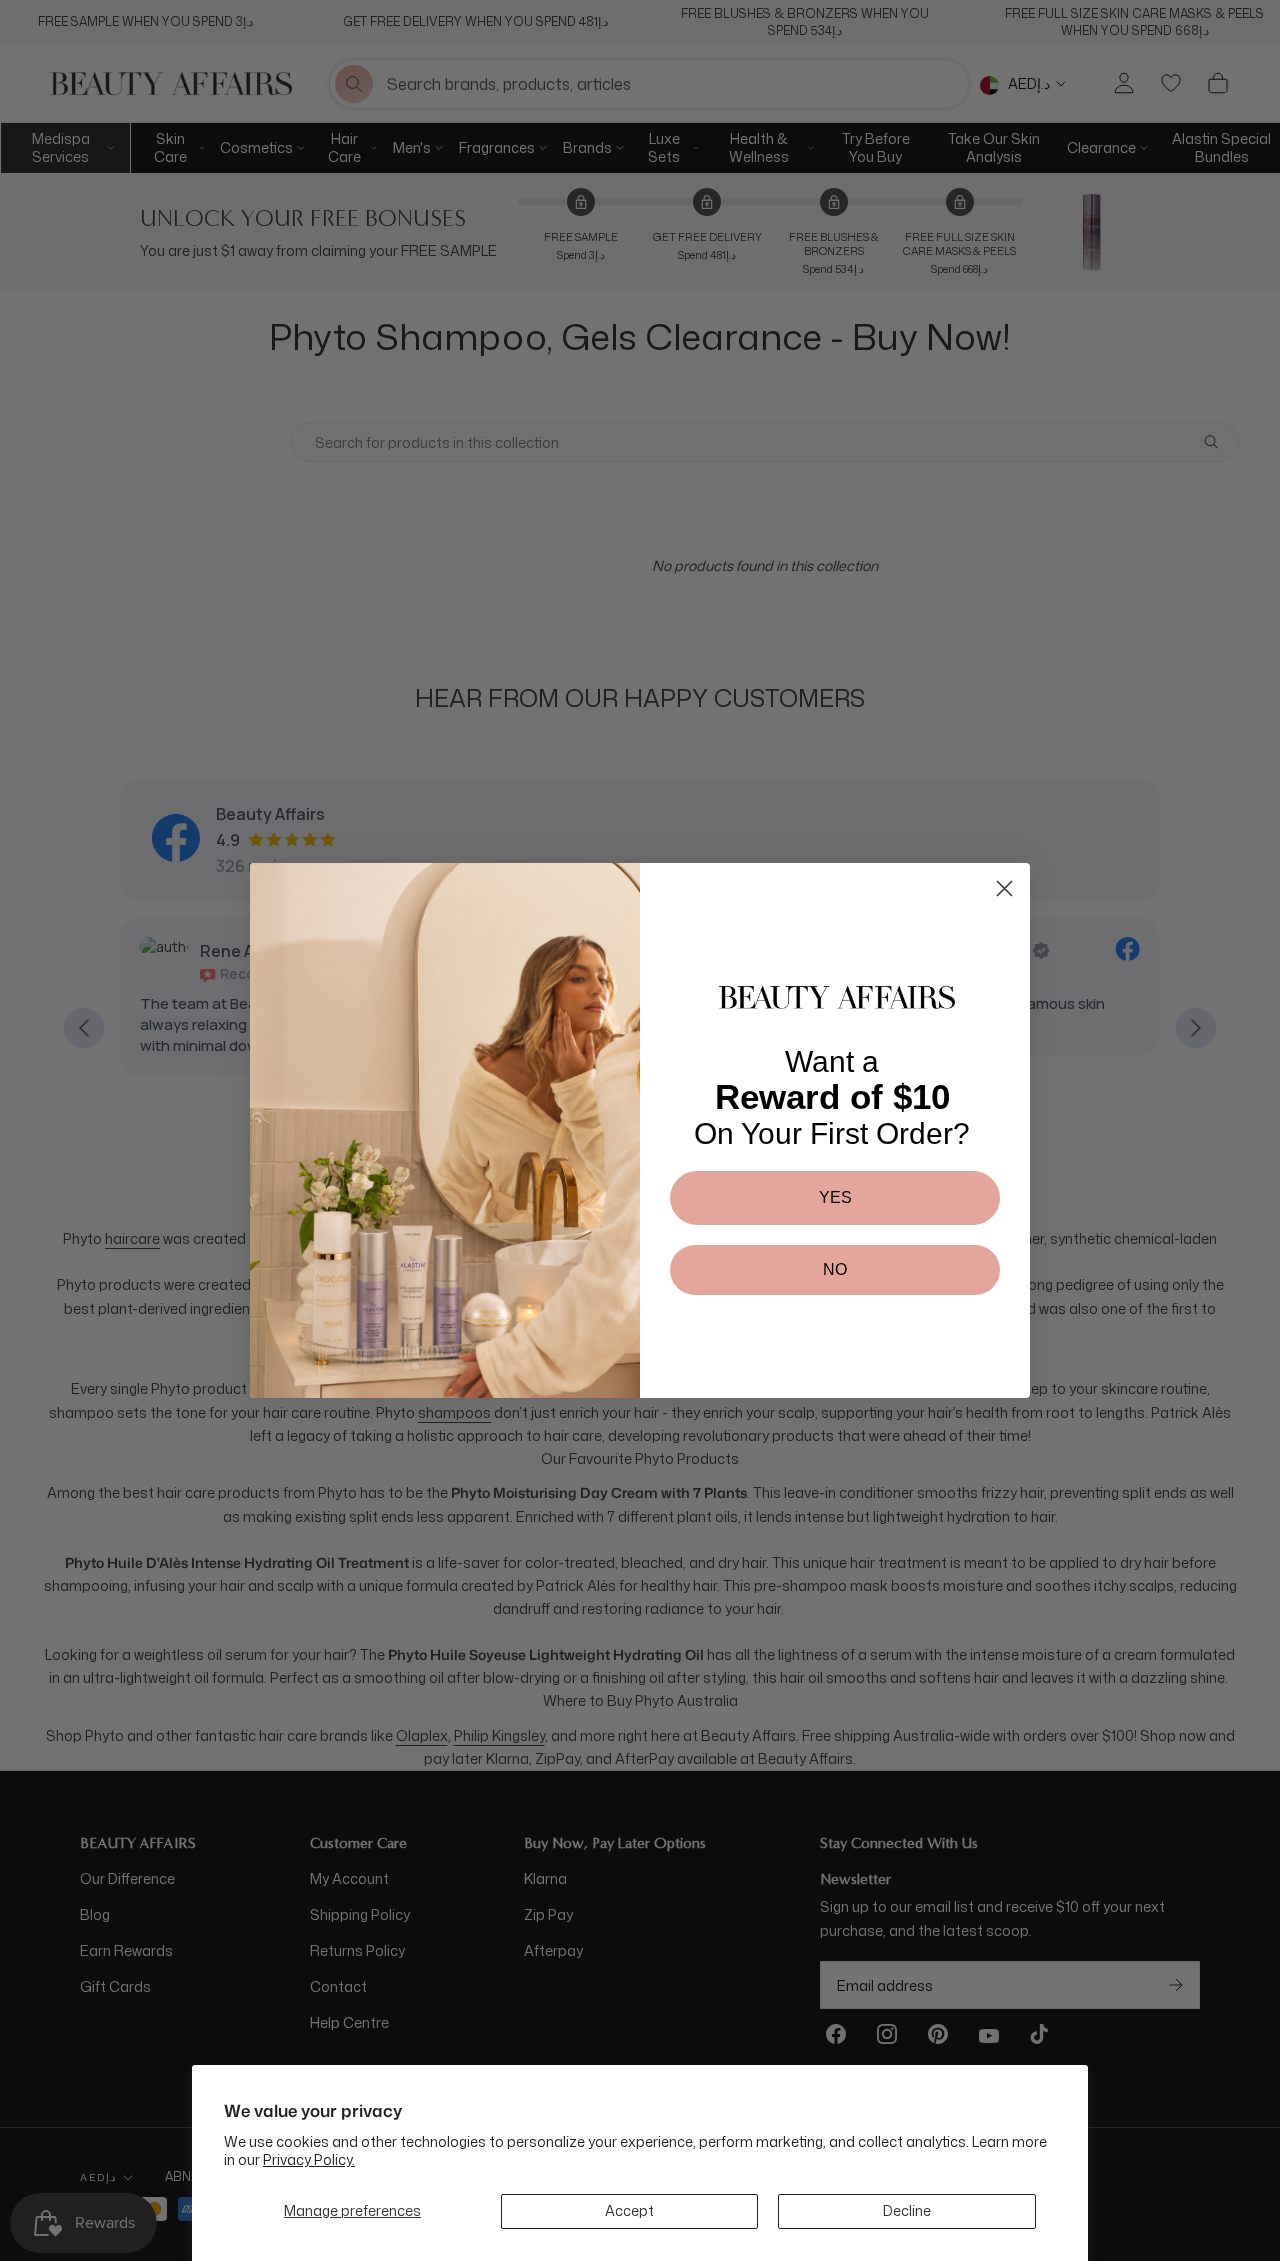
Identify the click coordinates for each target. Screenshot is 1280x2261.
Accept (629, 2210)
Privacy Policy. (309, 2159)
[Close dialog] (1004, 888)
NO (835, 1269)
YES (835, 1197)
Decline (907, 2210)
